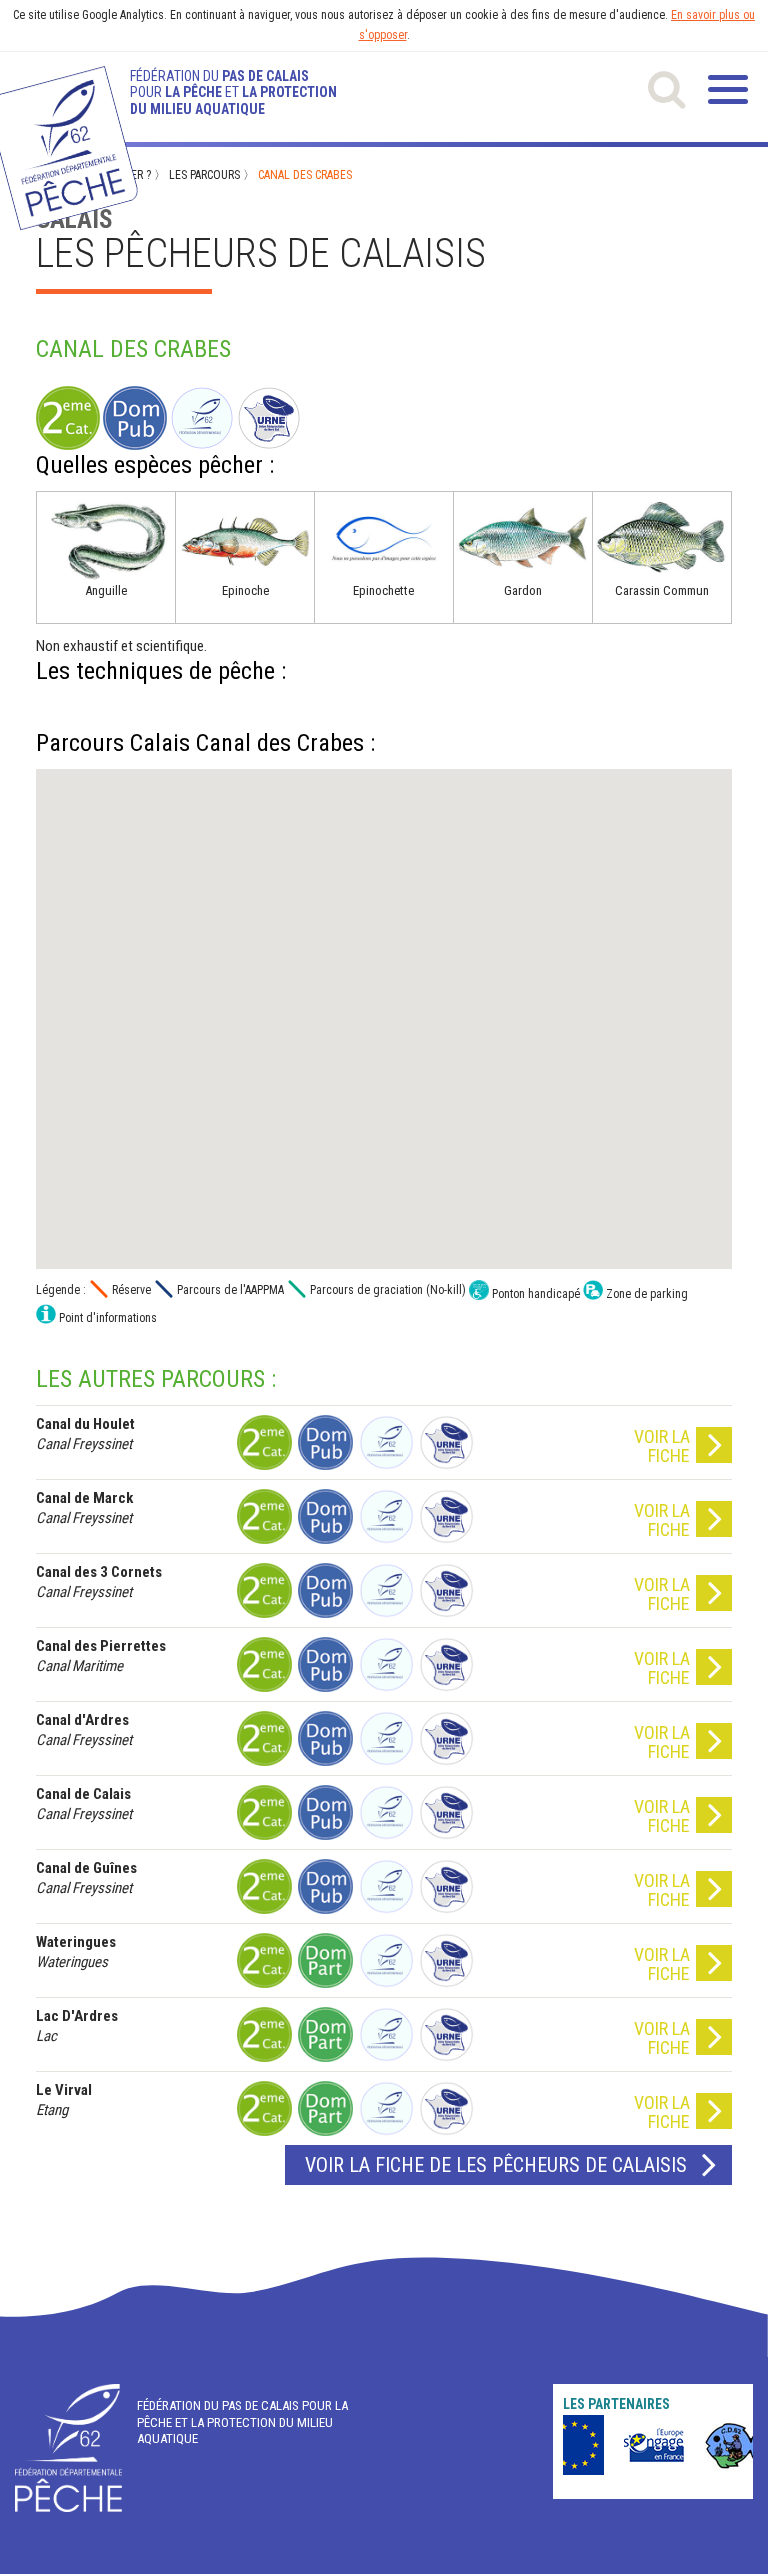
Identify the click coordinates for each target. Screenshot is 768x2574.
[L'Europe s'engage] (567, 2445)
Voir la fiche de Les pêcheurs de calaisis (496, 2165)
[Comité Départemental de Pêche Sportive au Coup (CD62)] (727, 2445)
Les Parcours (204, 175)
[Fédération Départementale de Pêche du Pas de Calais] (68, 2448)
